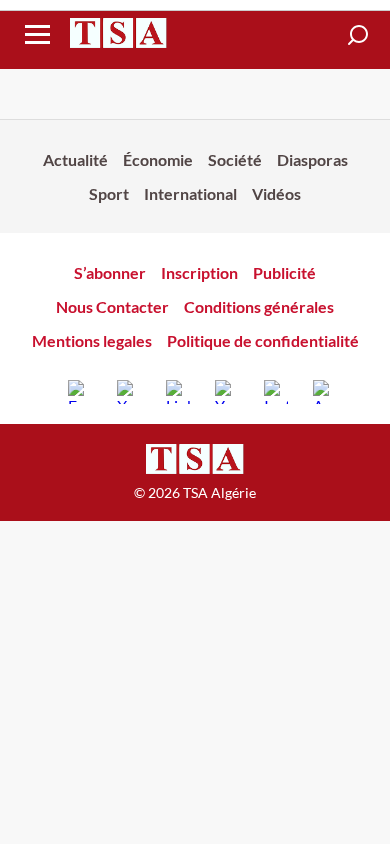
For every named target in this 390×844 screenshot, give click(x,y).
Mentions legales (92, 340)
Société (235, 159)
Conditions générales (259, 306)
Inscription (199, 272)
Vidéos (276, 193)
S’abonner (110, 272)
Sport (109, 193)
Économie (158, 159)
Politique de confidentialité (263, 340)
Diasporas (312, 159)
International (190, 193)
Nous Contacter (112, 306)
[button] (358, 35)
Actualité (75, 159)
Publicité (284, 272)
